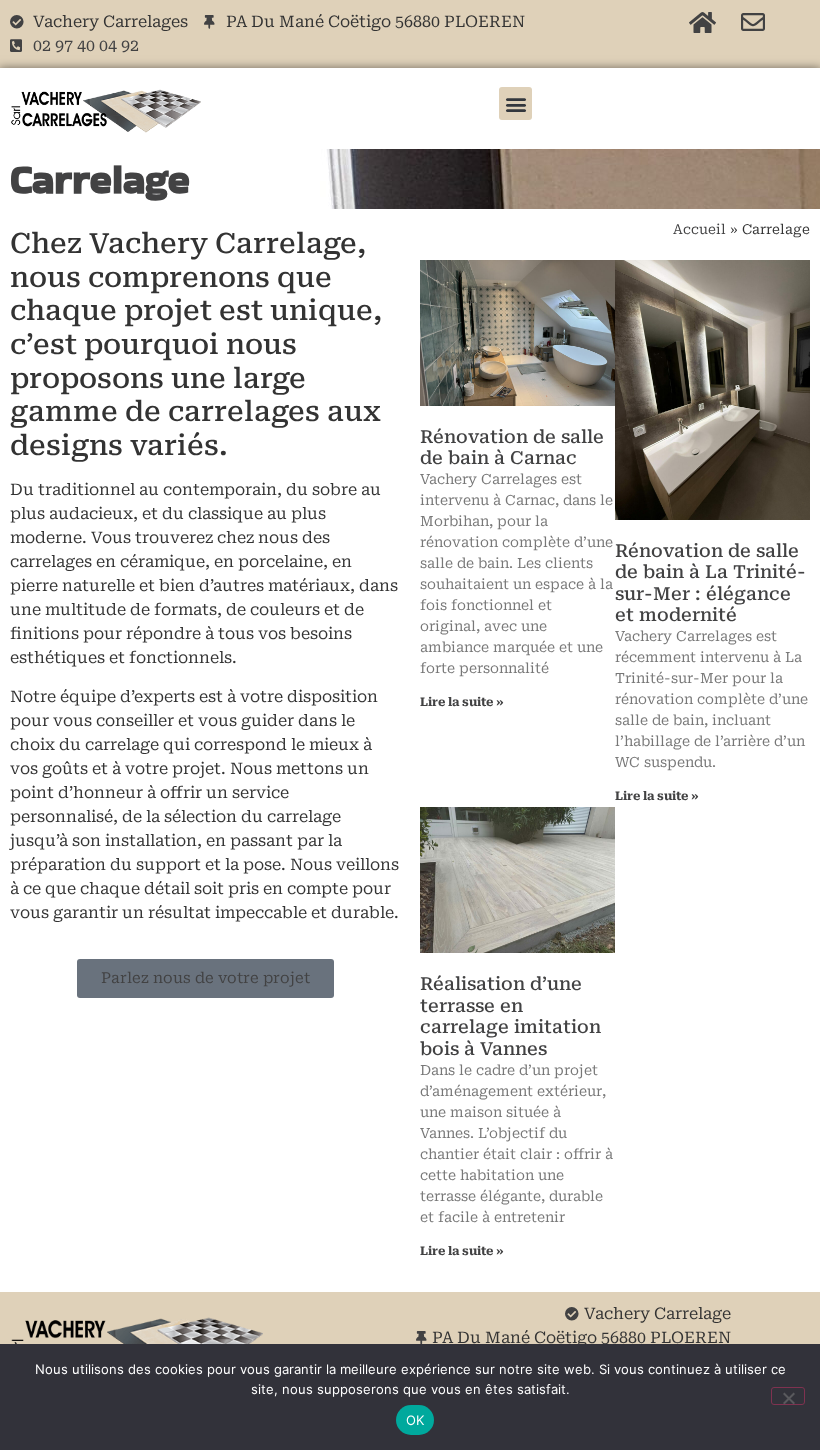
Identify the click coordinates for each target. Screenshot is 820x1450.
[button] (515, 103)
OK (415, 1420)
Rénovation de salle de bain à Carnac (512, 447)
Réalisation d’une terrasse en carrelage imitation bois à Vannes (510, 1016)
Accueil (699, 229)
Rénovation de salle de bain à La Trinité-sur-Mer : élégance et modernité (710, 583)
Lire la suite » (462, 702)
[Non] (788, 1396)
